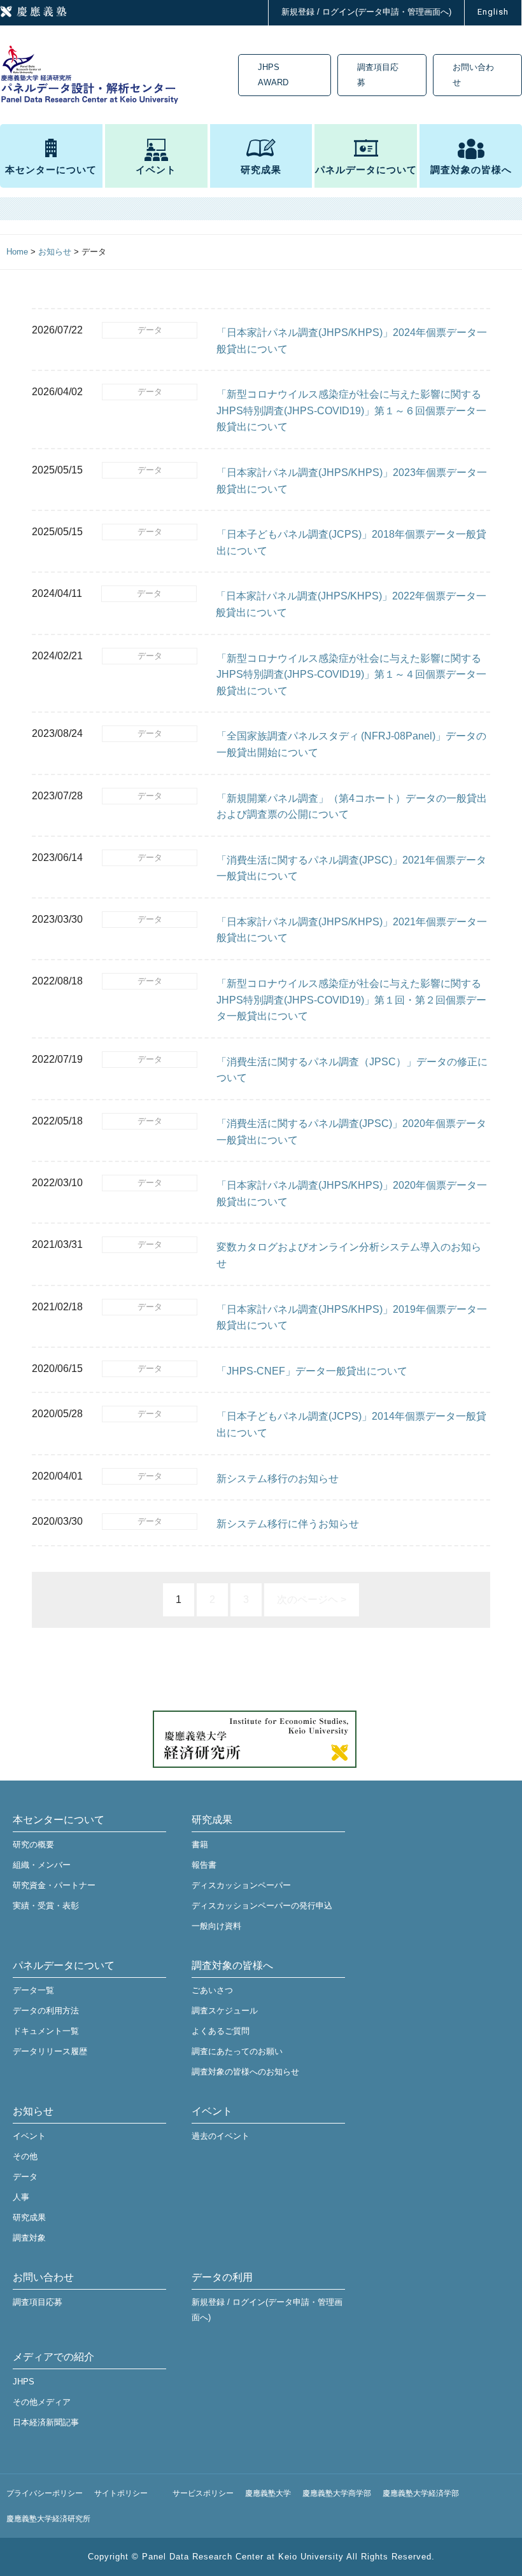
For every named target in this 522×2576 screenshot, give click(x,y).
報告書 (204, 1865)
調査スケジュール (225, 2011)
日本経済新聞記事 (46, 2422)
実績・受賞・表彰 (46, 1906)
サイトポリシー (121, 2493)
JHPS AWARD (273, 75)
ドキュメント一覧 (46, 2031)
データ (150, 330)
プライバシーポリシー (45, 2493)
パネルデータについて (366, 170)
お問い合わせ (473, 75)
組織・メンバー (42, 1865)
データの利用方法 (46, 2011)
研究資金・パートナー (54, 1885)
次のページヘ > (312, 1599)
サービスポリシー (203, 2493)
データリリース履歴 (50, 2051)
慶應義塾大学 (268, 2493)
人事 (21, 2197)
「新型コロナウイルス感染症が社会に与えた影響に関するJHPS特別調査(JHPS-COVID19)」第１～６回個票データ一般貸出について (351, 410)
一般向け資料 (216, 1926)
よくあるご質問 (221, 2031)
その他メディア (42, 2402)
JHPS (24, 2382)
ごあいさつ (212, 1990)
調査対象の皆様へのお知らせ (245, 2072)
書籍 (200, 1844)
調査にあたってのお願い (237, 2051)
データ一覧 (33, 1990)
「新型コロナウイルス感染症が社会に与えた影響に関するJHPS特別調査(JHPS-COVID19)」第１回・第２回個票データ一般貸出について (351, 1000)
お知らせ (33, 2111)
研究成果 (261, 170)
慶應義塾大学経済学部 (421, 2493)
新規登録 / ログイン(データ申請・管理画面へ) (366, 12)
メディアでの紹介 (53, 2357)
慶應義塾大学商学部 (337, 2493)
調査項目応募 (378, 75)
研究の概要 (33, 1844)
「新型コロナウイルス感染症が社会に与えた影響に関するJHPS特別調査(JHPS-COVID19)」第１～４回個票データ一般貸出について (351, 675)
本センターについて (51, 170)
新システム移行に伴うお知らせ (288, 1524)
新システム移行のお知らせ (278, 1479)
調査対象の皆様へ (471, 170)
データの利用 (222, 2277)
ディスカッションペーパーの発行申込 (262, 1906)
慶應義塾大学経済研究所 (48, 2519)
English (493, 12)
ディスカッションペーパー (241, 1885)
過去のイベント (221, 2136)
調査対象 (29, 2238)
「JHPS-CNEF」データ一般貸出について (312, 1371)
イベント (156, 170)
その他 (25, 2156)
